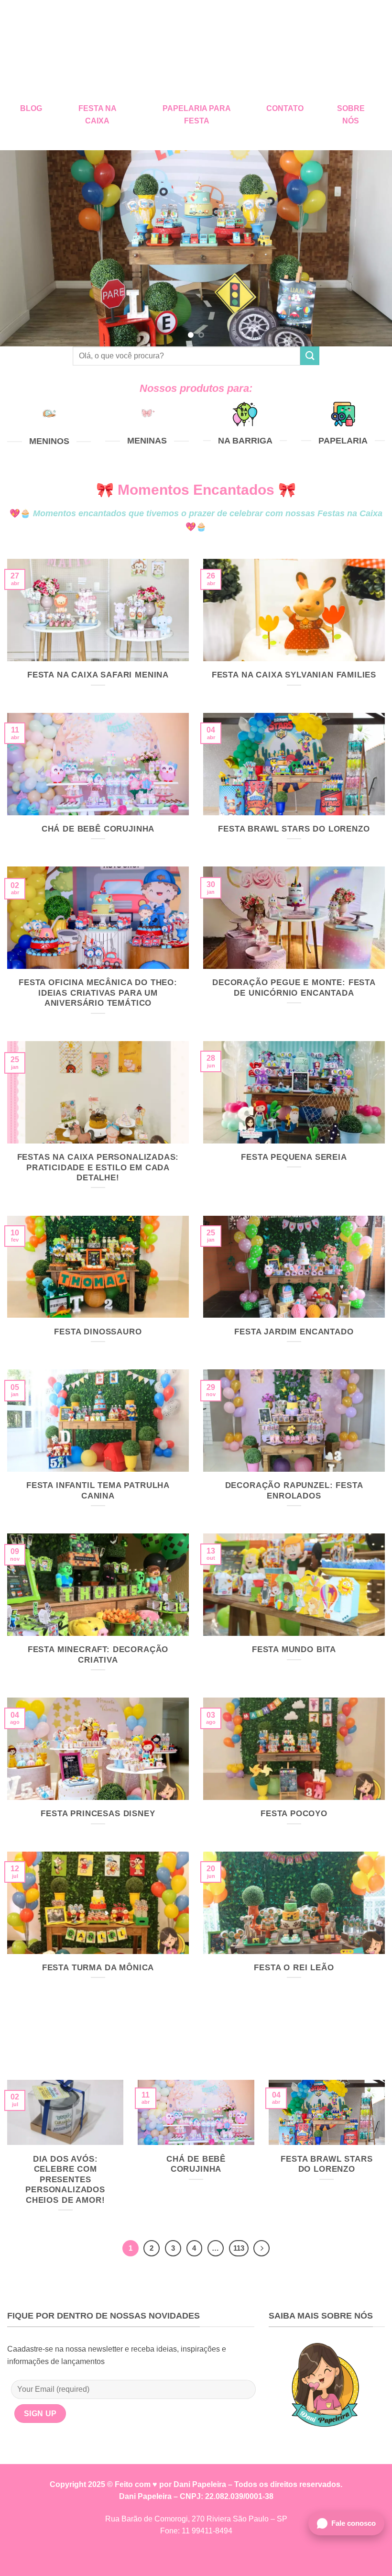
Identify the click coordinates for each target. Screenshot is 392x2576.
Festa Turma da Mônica (98, 1968)
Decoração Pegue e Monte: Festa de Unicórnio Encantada (294, 988)
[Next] (372, 248)
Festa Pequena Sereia (294, 1157)
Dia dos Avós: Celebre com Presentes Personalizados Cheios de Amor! (65, 2180)
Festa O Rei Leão (294, 1968)
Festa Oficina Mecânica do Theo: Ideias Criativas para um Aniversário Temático (98, 993)
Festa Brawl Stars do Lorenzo (294, 829)
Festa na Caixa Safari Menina (98, 675)
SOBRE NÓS (351, 115)
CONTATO (285, 108)
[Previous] (20, 248)
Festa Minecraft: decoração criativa (98, 1655)
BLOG (31, 108)
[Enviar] (310, 356)
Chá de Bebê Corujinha (98, 829)
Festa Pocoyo (294, 1814)
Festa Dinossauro (98, 1332)
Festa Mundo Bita (294, 1649)
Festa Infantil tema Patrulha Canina (98, 1491)
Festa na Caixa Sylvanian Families (294, 675)
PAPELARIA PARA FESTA (197, 115)
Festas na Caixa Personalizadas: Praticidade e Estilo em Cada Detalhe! (98, 1167)
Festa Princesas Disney (98, 1814)
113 (239, 2248)
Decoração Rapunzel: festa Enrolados (294, 1491)
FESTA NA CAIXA (98, 115)
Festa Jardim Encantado (294, 1332)
